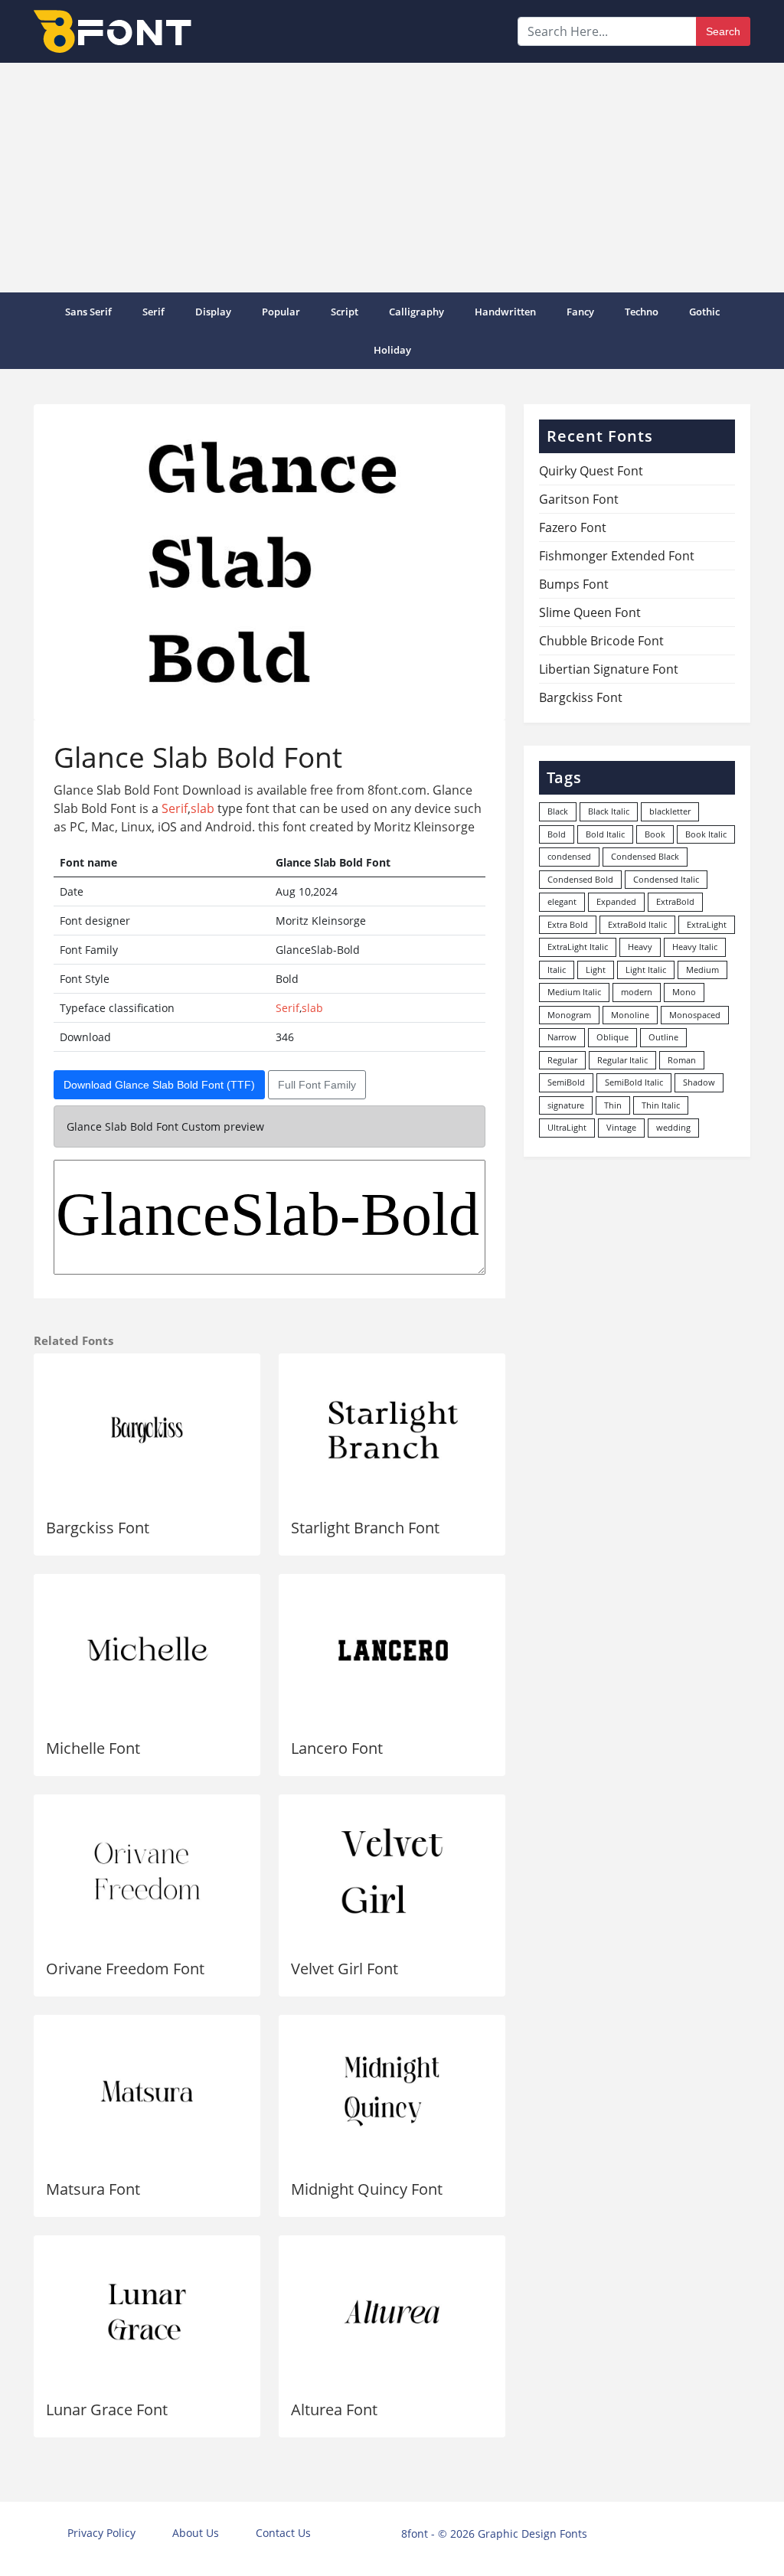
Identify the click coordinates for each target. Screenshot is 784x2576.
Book (655, 834)
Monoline (630, 1015)
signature (566, 1105)
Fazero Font (573, 527)
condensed (569, 856)
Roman (682, 1060)
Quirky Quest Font (591, 471)
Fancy (580, 312)
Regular (562, 1060)
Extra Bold (568, 924)
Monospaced (695, 1015)
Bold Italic (605, 834)
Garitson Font (579, 499)
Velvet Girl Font (345, 1969)
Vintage (621, 1127)
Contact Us (283, 2533)
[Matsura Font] (147, 2091)
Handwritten (505, 312)
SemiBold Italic (634, 1082)
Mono (684, 992)
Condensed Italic (666, 879)
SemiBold (566, 1082)
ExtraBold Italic (637, 924)
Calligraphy (416, 312)
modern (637, 992)
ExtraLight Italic (578, 947)
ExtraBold (675, 901)
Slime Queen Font (590, 612)
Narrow (562, 1037)
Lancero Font (337, 1748)
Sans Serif (88, 312)
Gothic (704, 312)
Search (723, 31)
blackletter (670, 811)
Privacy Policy (101, 2533)
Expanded (616, 901)
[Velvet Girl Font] (392, 1871)
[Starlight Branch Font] (392, 1430)
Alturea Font (334, 2409)
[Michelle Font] (147, 1650)
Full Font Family (317, 1085)
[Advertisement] (392, 178)
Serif (154, 312)
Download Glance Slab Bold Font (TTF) (159, 1085)
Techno (642, 312)
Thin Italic (661, 1105)
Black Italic (609, 811)
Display (213, 312)
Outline (663, 1037)
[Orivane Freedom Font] (147, 1871)
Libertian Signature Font (609, 669)
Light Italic (646, 970)
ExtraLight (707, 924)
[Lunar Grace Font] (147, 2312)
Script (345, 312)
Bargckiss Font (98, 1528)
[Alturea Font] (392, 2312)
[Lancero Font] (392, 1650)
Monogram (569, 1015)
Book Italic (706, 834)
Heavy (640, 947)
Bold (557, 834)
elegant (562, 901)
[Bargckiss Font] (147, 1430)
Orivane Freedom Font (125, 1969)
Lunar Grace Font (107, 2409)
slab (203, 808)
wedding (673, 1127)
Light (596, 970)
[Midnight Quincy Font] (392, 2091)
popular (281, 312)
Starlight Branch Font (365, 1528)
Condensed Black (645, 856)
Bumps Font (574, 584)
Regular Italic (622, 1060)
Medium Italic (574, 992)
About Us (196, 2533)
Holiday (392, 350)
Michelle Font (93, 1748)
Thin (613, 1105)
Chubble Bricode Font (601, 641)
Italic (557, 970)
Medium (702, 970)
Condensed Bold (580, 879)
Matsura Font (93, 2189)
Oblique (612, 1037)
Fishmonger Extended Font (617, 556)
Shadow (699, 1082)
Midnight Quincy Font (367, 2189)
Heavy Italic (695, 947)
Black (558, 811)
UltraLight (567, 1127)
